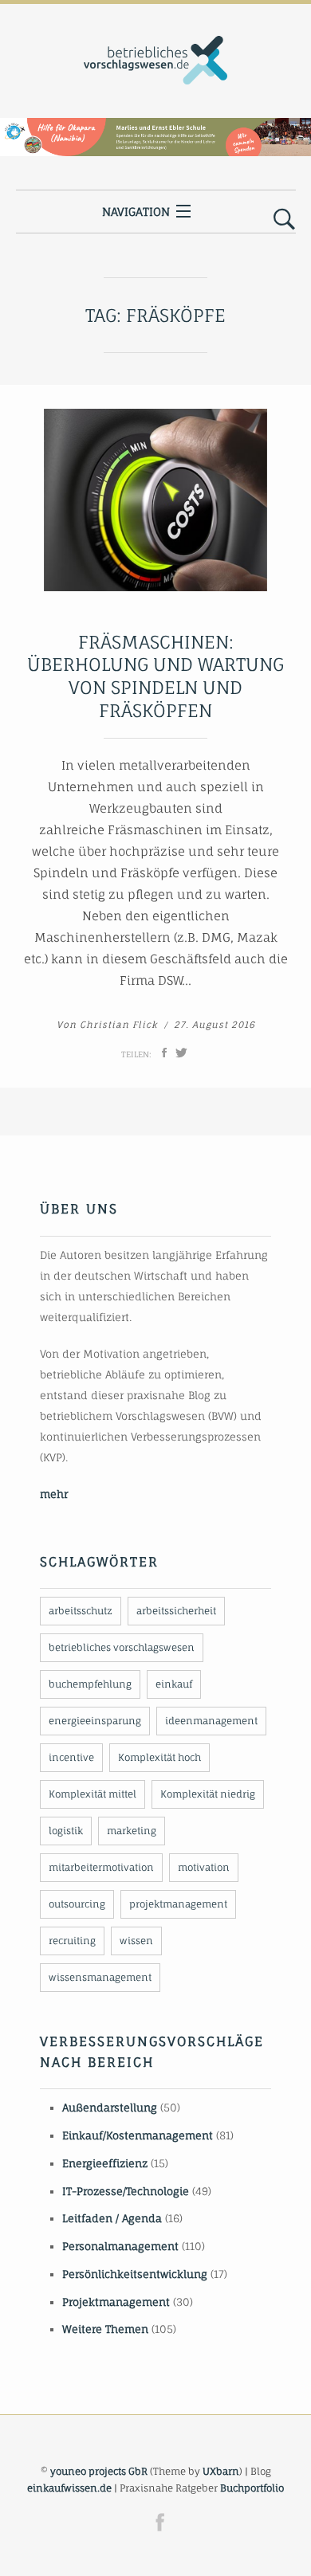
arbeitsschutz (81, 1611)
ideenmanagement (211, 1721)
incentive (71, 1757)
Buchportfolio (252, 2488)
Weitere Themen (105, 2329)
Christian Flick (119, 1025)
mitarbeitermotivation (101, 1867)
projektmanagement (178, 1904)
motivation (204, 1867)
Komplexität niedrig (208, 1794)
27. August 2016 (215, 1025)
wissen (136, 1941)
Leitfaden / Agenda (112, 2218)
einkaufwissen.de (69, 2488)
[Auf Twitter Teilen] (181, 1053)
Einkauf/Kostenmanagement (138, 2135)
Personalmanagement (120, 2246)
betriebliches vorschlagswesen (122, 1647)
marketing (132, 1831)
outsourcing (77, 1904)
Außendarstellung (110, 2107)
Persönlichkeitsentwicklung (135, 2274)
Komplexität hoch (159, 1757)
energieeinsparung (95, 1721)
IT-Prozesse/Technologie (126, 2191)
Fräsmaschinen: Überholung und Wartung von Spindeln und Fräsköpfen (155, 676)
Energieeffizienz (105, 2163)
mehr (54, 1494)
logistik (66, 1831)
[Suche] (284, 220)
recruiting (72, 1941)
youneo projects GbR (99, 2471)
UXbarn (221, 2471)
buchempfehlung (90, 1684)
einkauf (174, 1684)
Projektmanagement (116, 2302)
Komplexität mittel (93, 1794)
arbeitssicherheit (176, 1611)
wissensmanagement (100, 1977)
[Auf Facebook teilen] (164, 1053)
